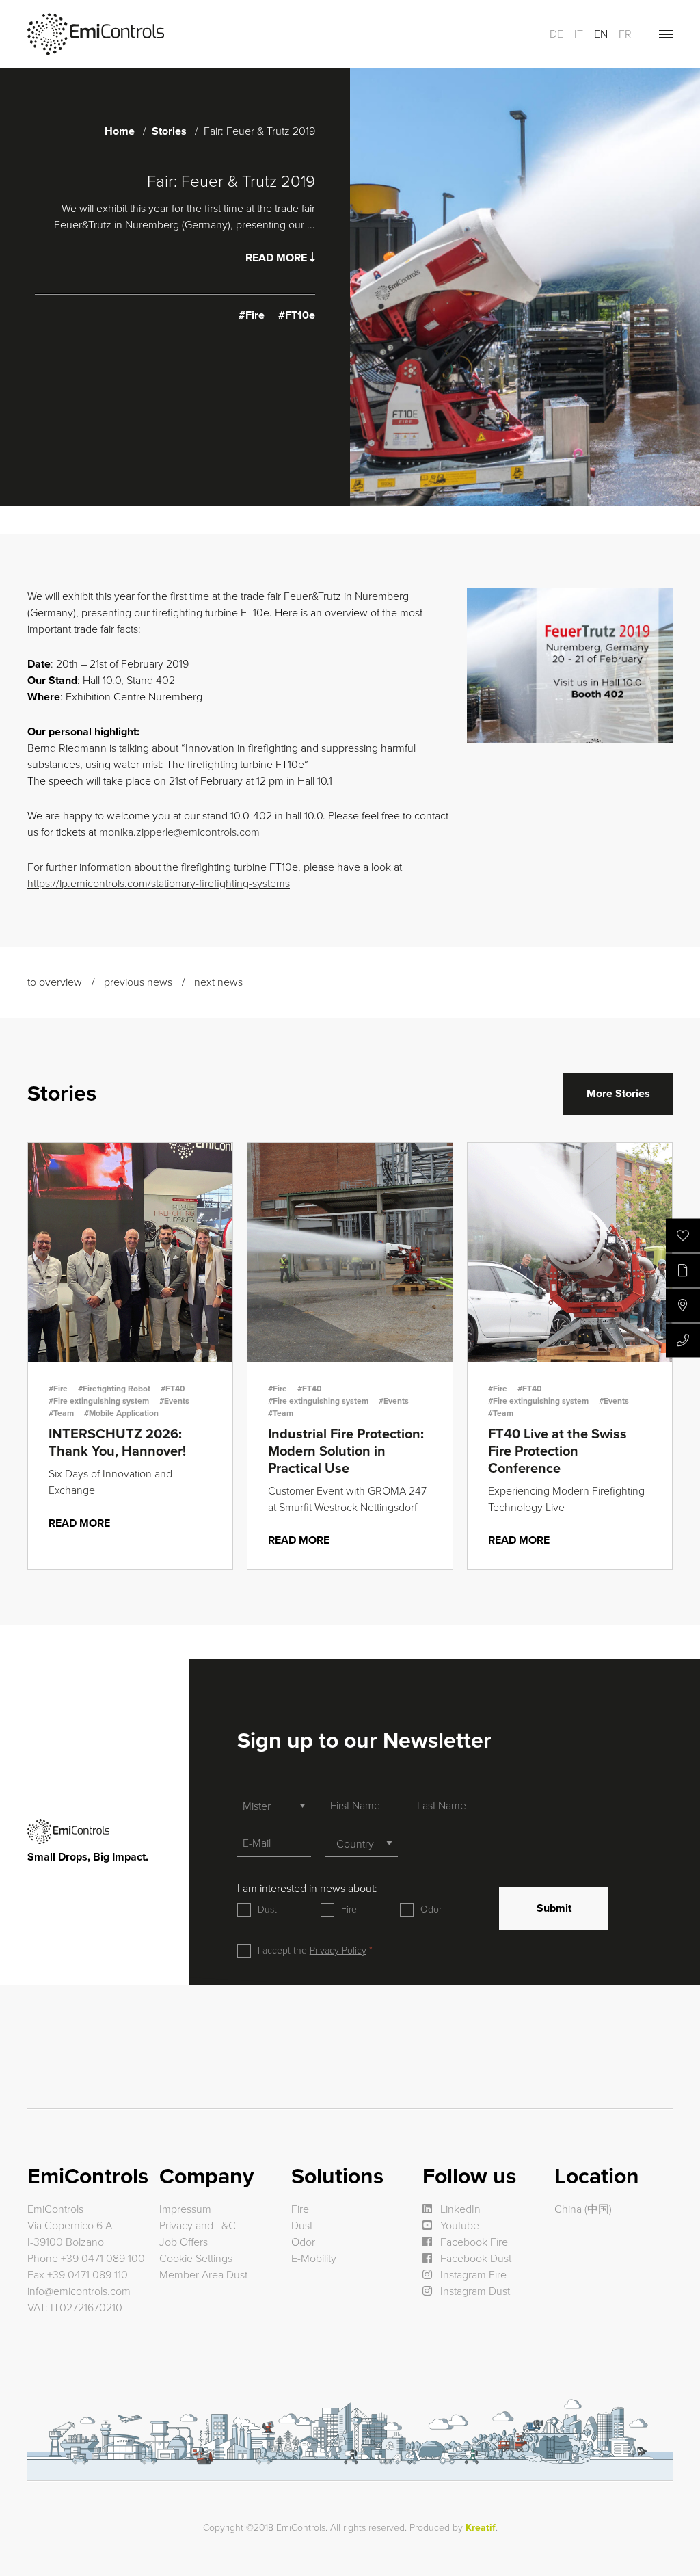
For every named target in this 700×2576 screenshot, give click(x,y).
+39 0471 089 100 (103, 2259)
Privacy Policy (338, 1950)
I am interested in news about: (307, 1889)
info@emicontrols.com (79, 2291)
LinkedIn (459, 2209)
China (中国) (583, 2209)
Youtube (458, 2226)
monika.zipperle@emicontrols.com (179, 832)
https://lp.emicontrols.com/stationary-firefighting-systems (159, 884)
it (579, 34)
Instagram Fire (472, 2275)
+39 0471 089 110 (87, 2275)
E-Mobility (314, 2259)
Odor (431, 1909)
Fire (349, 1909)
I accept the (312, 1950)
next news (218, 982)
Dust (267, 1909)
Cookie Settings (196, 2259)
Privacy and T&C (198, 2226)
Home (120, 131)
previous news (138, 982)
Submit (554, 1908)
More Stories (618, 1094)
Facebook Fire (473, 2242)
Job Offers (184, 2242)
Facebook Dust (474, 2259)
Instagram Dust (474, 2291)
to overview (55, 982)
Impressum (185, 2209)
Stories (169, 131)
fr (625, 34)
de (556, 34)
